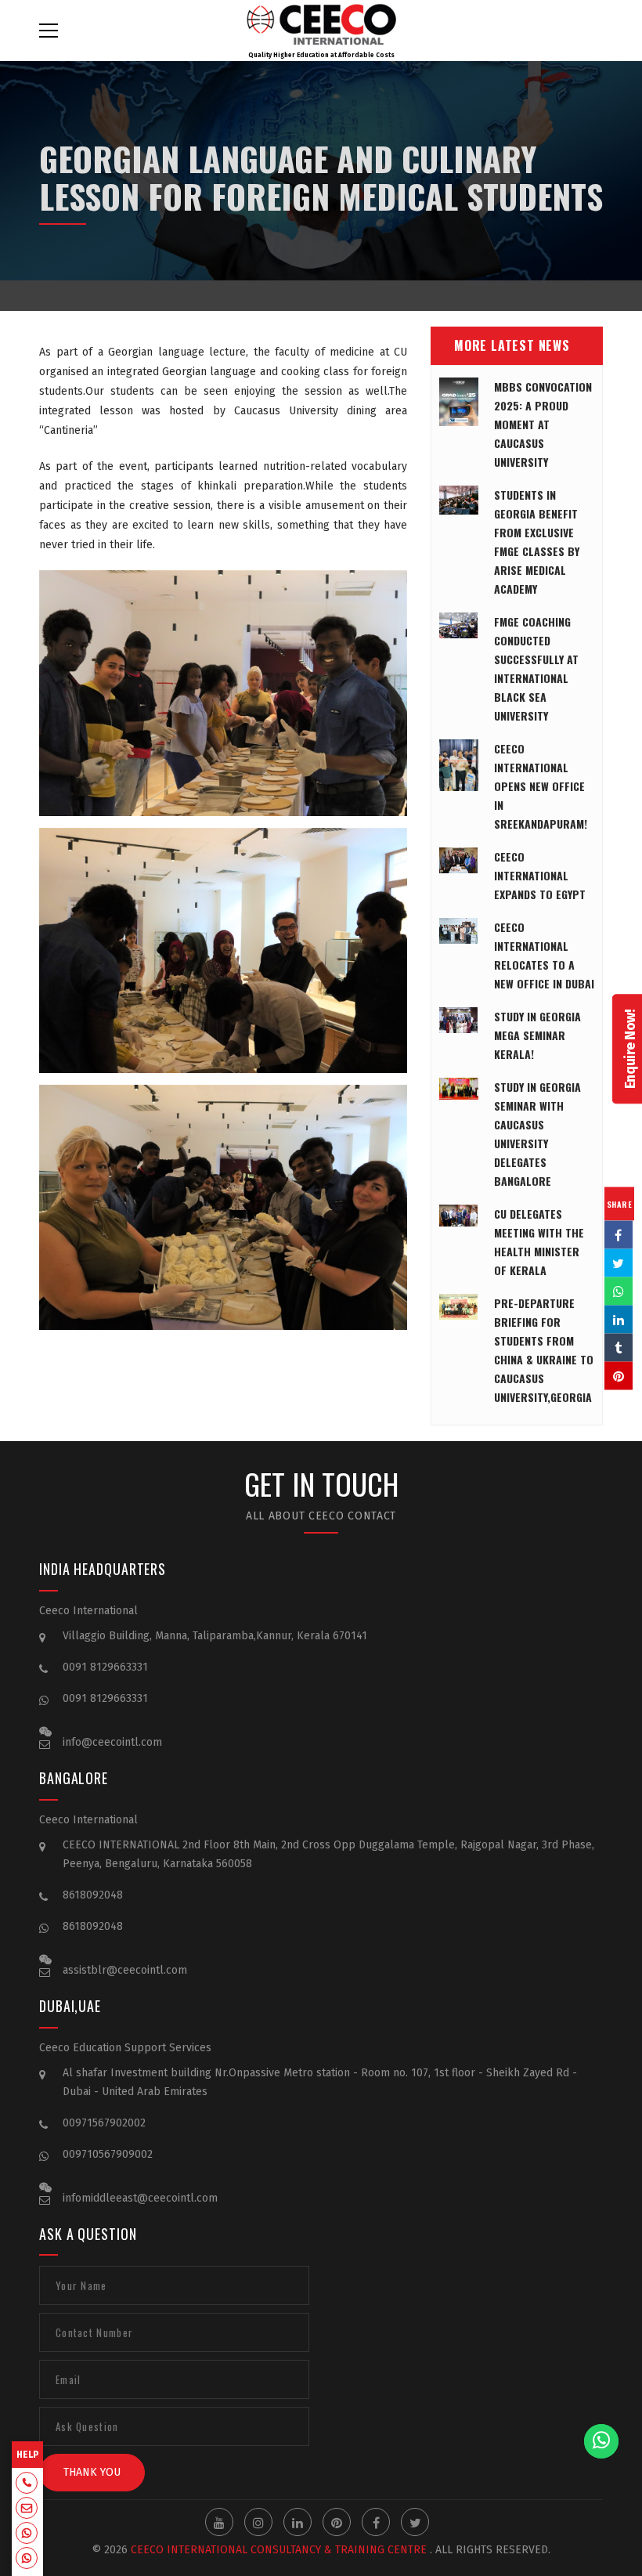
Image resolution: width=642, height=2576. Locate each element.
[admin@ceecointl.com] (27, 2509)
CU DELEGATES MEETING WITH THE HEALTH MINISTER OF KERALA (539, 1242)
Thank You (92, 2472)
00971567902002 (104, 2123)
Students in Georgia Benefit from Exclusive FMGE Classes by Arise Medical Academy (537, 542)
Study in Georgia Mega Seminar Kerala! (537, 1035)
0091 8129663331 (105, 1667)
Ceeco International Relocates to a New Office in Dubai (544, 955)
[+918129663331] (27, 2484)
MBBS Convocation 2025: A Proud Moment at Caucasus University (543, 424)
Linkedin (298, 2522)
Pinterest (337, 2522)
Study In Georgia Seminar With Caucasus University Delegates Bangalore (537, 1134)
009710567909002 (108, 2154)
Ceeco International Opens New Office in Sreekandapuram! (541, 786)
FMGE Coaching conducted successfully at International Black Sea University (536, 668)
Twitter (415, 2522)
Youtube (219, 2522)
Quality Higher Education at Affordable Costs (321, 55)
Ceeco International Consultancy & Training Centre (279, 2550)
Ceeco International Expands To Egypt (540, 875)
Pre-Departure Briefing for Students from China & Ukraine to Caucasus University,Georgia (544, 1350)
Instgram (258, 2522)
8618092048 (93, 1895)
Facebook (376, 2522)
